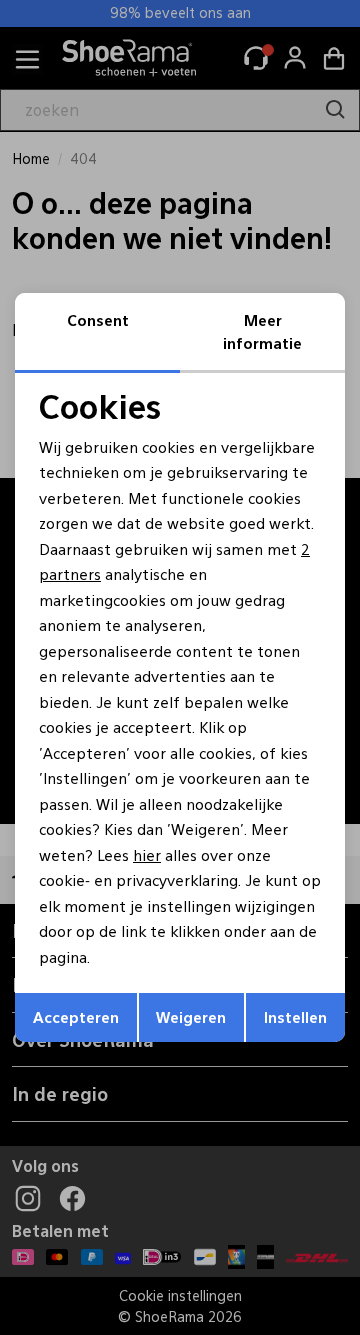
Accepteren (76, 1016)
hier (147, 854)
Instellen (295, 1016)
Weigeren (191, 1016)
